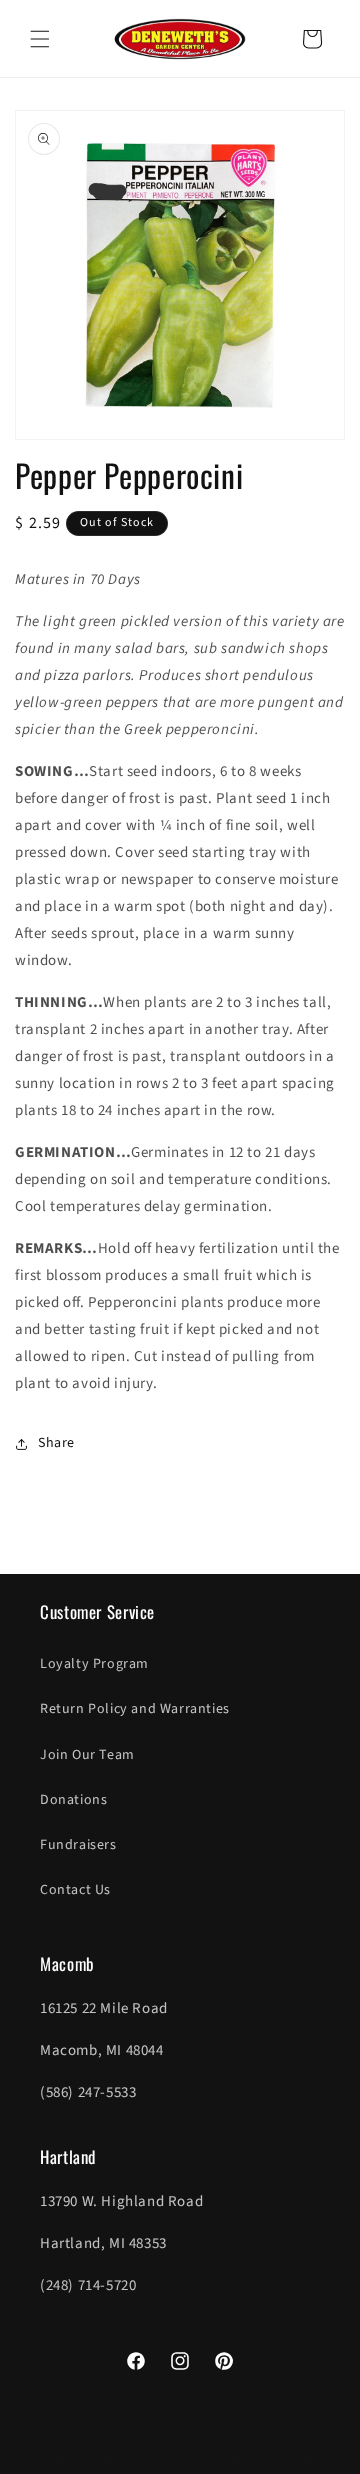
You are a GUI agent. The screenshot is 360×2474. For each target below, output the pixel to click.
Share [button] (56, 1443)
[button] (40, 39)
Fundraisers (78, 1845)
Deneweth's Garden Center (147, 2457)
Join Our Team (87, 1755)
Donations (73, 1800)
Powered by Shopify (271, 2457)
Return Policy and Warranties (135, 1709)
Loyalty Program (94, 1664)
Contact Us (75, 1890)
